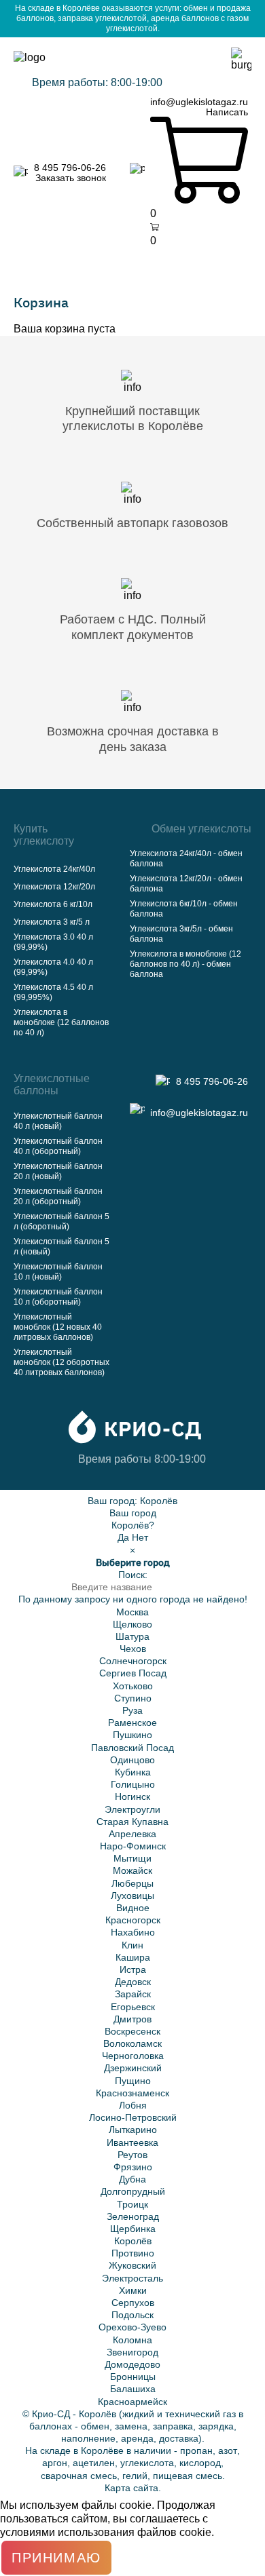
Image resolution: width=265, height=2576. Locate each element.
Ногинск (132, 1796)
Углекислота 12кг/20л (54, 887)
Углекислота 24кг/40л (54, 869)
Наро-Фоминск (133, 1846)
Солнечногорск (133, 1661)
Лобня (133, 2105)
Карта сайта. (133, 2488)
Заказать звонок (71, 178)
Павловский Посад (132, 1748)
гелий (135, 2476)
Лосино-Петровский (133, 2117)
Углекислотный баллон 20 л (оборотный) (58, 1196)
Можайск (132, 1870)
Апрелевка (132, 1834)
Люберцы (132, 1883)
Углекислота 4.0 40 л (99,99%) (53, 967)
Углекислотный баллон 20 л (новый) (58, 1171)
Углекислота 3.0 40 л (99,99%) (53, 942)
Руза (132, 1710)
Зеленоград (133, 2216)
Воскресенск (132, 2031)
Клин (132, 1945)
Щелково (132, 1624)
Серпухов (133, 2303)
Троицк (132, 2204)
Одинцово (132, 1760)
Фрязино (133, 2167)
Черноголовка (133, 2056)
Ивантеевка (132, 2142)
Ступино (133, 1698)
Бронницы (133, 2377)
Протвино (133, 2253)
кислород (200, 2463)
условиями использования (67, 2532)
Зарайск (133, 1994)
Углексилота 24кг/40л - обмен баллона (186, 859)
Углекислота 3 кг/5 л (52, 922)
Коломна (132, 2340)
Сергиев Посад (133, 1673)
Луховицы (132, 1896)
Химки (133, 2290)
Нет (140, 1537)
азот (228, 2450)
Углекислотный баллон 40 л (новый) (58, 1121)
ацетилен (94, 2463)
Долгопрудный (133, 2191)
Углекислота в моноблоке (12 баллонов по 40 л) (61, 1022)
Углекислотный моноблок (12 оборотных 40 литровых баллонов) (61, 1362)
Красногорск (133, 1920)
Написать (227, 112)
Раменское (132, 1723)
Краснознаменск (132, 2093)
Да (123, 1537)
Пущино (133, 2081)
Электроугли (132, 1809)
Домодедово (132, 2364)
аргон (55, 2463)
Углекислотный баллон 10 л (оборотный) (58, 1297)
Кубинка (133, 1772)
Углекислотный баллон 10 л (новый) (58, 1272)
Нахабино (133, 1932)
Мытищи (132, 1858)
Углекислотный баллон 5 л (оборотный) (61, 1222)
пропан (196, 2450)
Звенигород (132, 2352)
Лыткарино (133, 2130)
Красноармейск (132, 2402)
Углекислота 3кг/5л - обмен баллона (181, 934)
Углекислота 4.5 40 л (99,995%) (53, 992)
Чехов (133, 1649)
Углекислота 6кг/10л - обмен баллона (184, 909)
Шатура (132, 1636)
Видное (133, 1908)
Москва (132, 1612)
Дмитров (132, 2019)
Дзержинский (133, 2068)
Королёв (159, 1501)
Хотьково (133, 1686)
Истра (133, 1969)
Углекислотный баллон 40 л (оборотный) (58, 1146)
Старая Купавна (132, 1822)
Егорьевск (133, 2007)
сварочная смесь (79, 2476)
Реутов (132, 2155)
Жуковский (132, 2265)
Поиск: (133, 1575)
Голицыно (133, 1784)
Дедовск (133, 1982)
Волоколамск (132, 2043)
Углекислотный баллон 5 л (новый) (61, 1247)
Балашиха (133, 2389)
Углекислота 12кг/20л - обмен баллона (186, 884)
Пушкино (132, 1735)
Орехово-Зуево (132, 2327)
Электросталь (132, 2278)
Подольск (132, 2315)
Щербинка (133, 2229)
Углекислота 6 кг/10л (53, 904)
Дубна (132, 2179)
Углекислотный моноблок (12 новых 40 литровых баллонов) (58, 1327)
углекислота (147, 2463)
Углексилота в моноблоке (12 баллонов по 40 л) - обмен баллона (185, 964)
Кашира (133, 1957)
